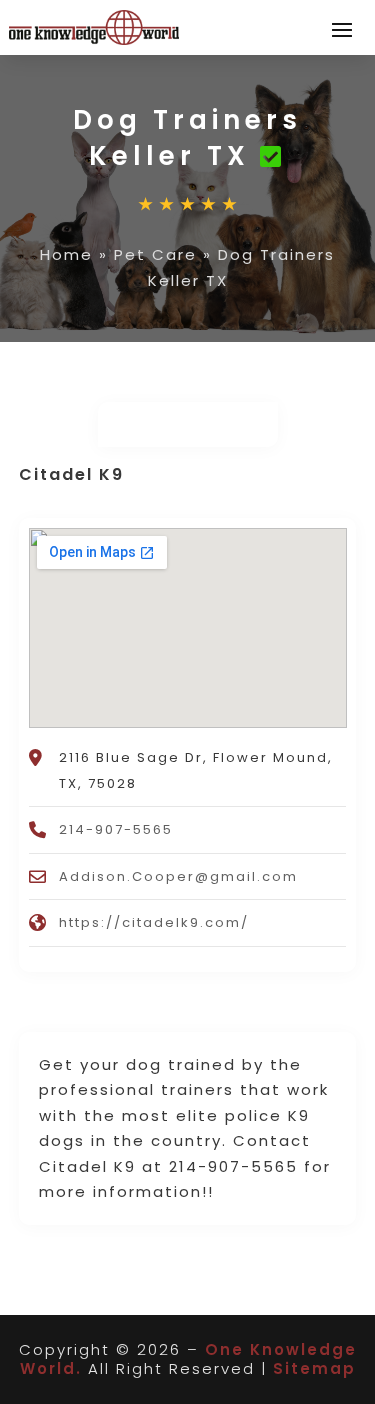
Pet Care (155, 254)
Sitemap (314, 1368)
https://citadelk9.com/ (154, 922)
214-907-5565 (116, 829)
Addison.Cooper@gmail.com (178, 876)
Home (66, 254)
